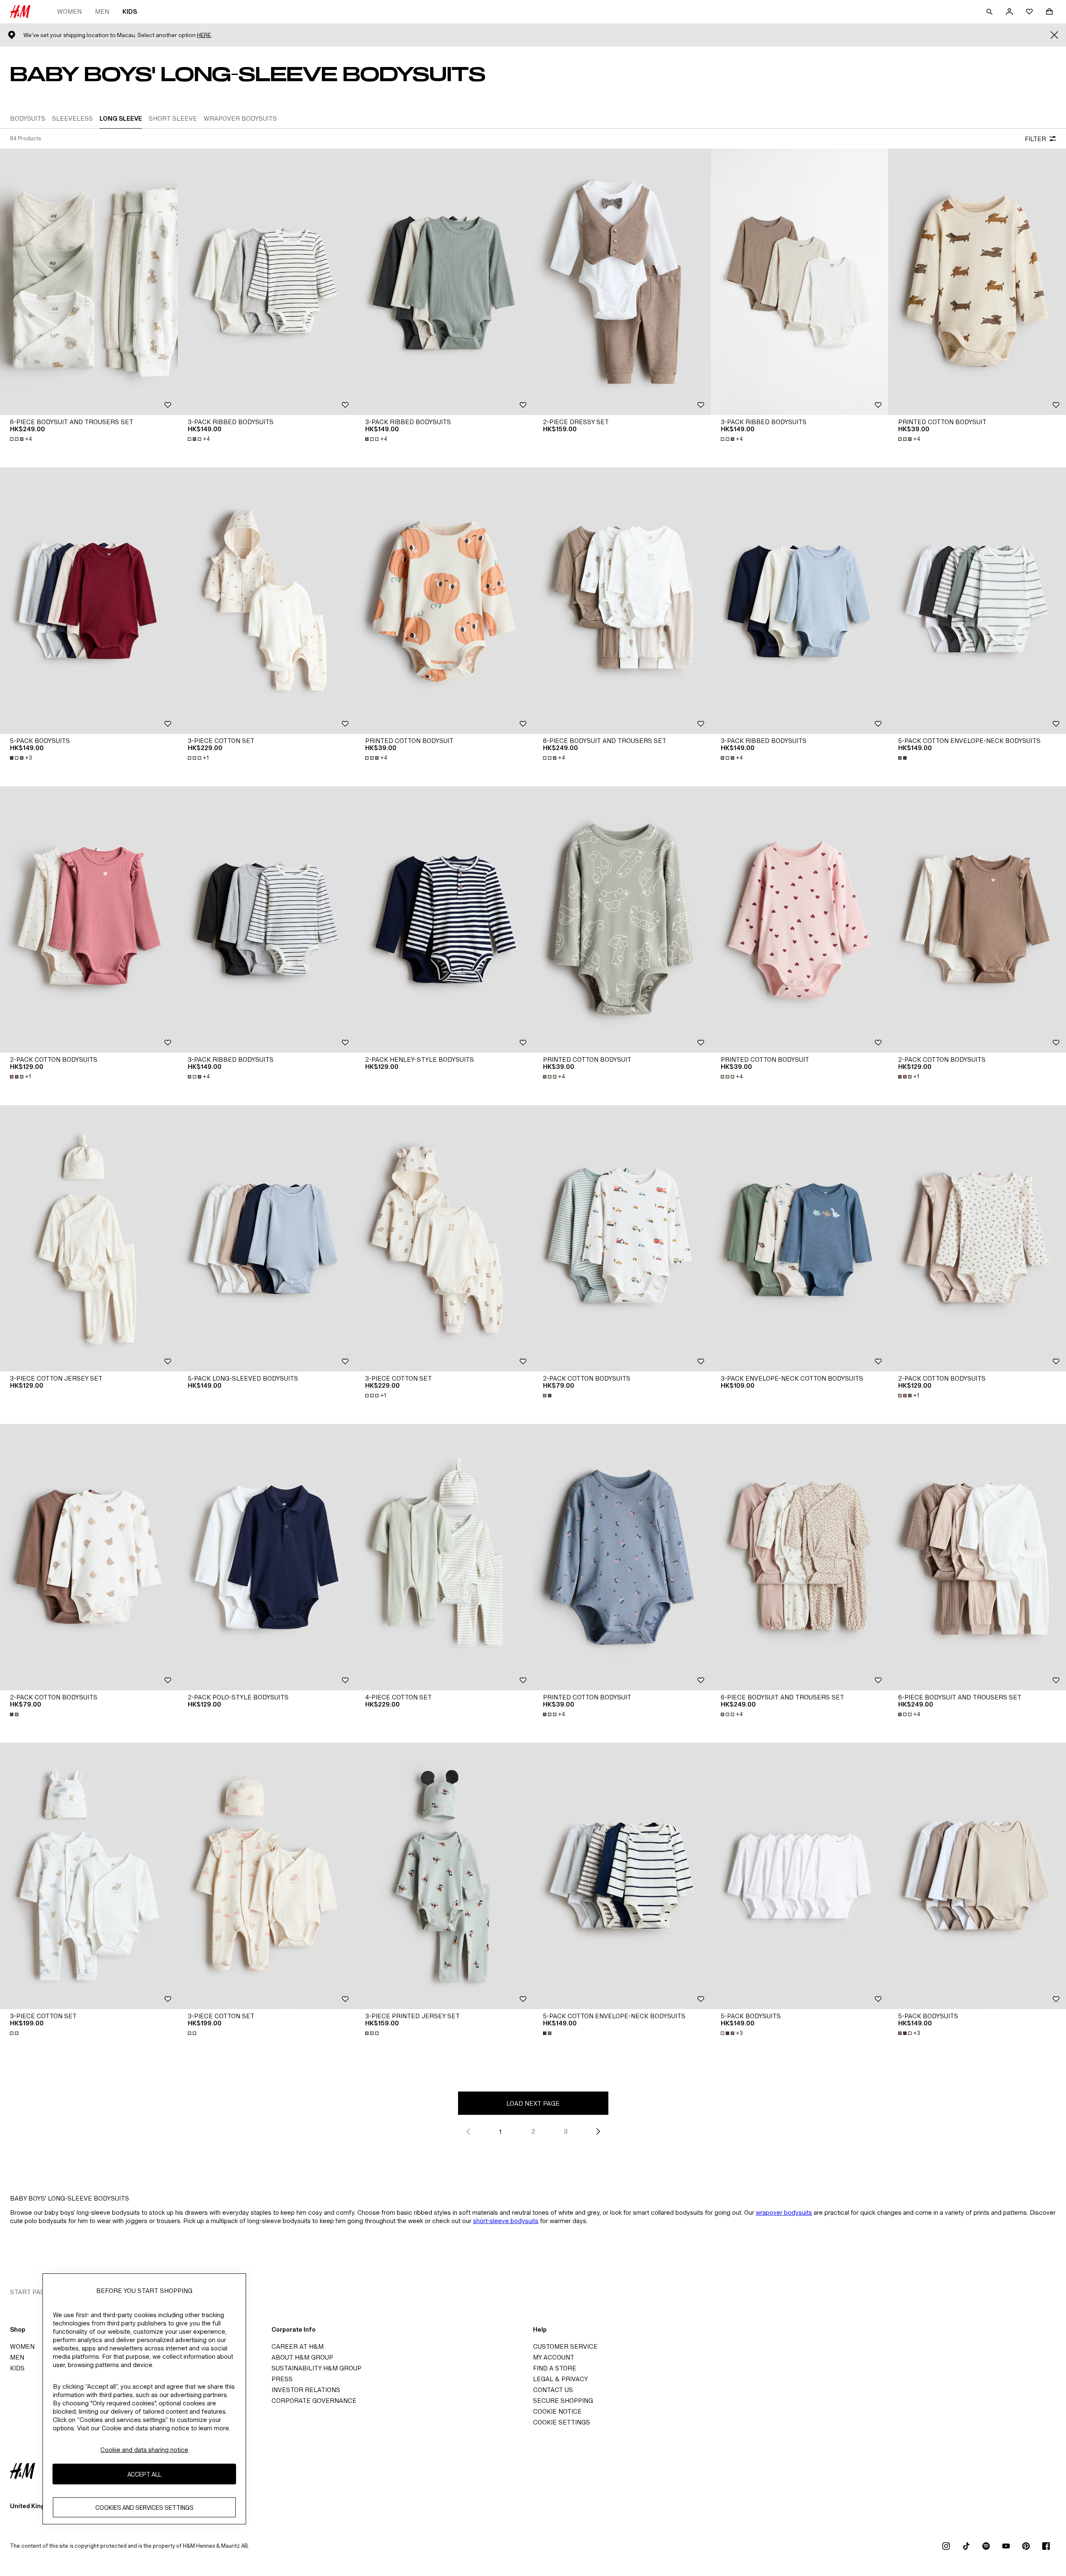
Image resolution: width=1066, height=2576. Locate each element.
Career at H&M (298, 2346)
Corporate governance (314, 2401)
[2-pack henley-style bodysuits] (444, 919)
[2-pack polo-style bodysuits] (267, 1557)
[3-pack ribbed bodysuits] (267, 282)
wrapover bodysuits (784, 2212)
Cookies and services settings (144, 2508)
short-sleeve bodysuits (506, 2221)
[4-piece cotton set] (444, 1557)
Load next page (533, 2103)
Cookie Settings (562, 2422)
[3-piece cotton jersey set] (89, 1238)
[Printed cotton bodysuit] (977, 282)
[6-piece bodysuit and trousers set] (89, 282)
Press (282, 2379)
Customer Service (565, 2346)
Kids (130, 11)
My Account (554, 2357)
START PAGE (30, 2292)
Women (69, 11)
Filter (1035, 139)
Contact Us (553, 2390)
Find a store (555, 2368)
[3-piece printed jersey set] (444, 1876)
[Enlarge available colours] (903, 758)
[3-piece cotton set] (267, 601)
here (204, 35)
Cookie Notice (557, 2411)
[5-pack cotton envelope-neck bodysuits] (977, 601)
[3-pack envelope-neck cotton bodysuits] (800, 1238)
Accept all (144, 2474)
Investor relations (306, 2390)
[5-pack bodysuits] (89, 601)
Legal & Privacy (560, 2379)
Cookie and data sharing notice (144, 2450)
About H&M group (302, 2357)
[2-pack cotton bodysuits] (89, 919)
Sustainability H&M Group (316, 2368)
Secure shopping (563, 2401)
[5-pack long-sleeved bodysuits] (267, 1238)
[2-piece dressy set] (622, 282)
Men (102, 11)
